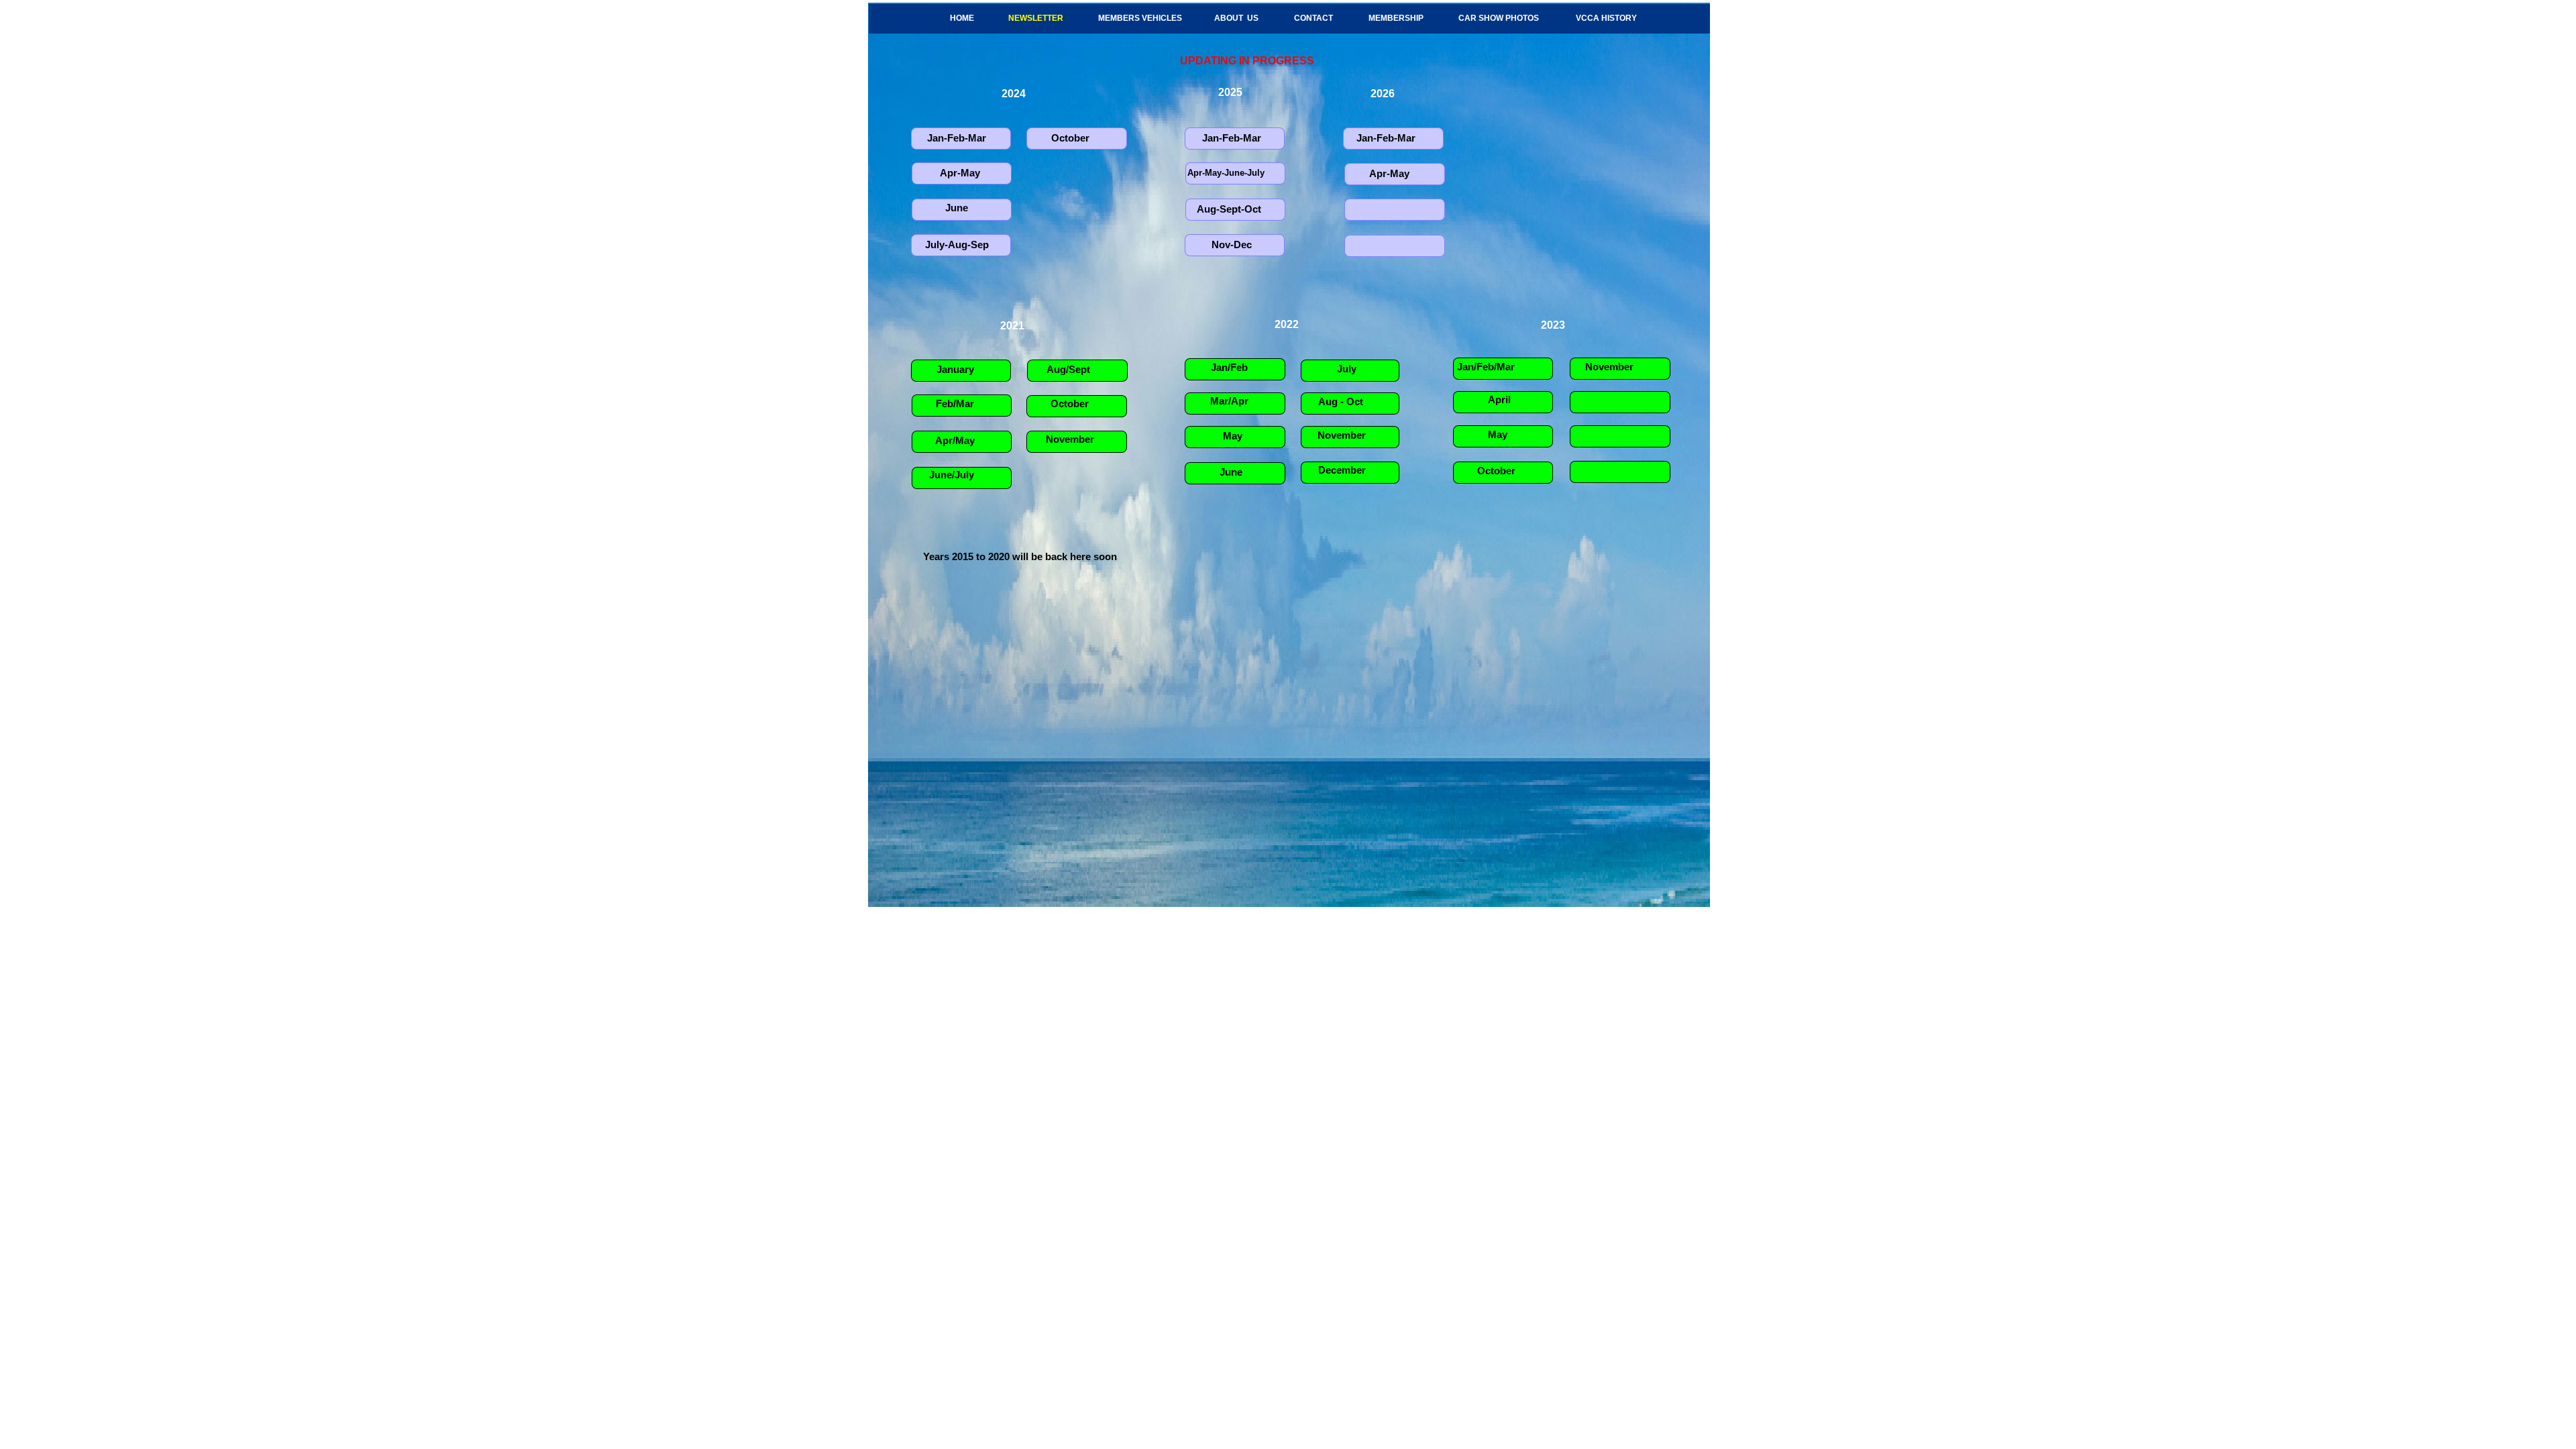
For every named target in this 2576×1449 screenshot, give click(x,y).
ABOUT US (1236, 18)
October (1070, 404)
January (955, 369)
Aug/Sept (1068, 369)
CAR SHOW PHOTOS (1499, 18)
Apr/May (955, 440)
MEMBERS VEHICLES (1140, 18)
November (1070, 439)
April (1499, 399)
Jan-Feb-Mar (957, 138)
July (1347, 369)
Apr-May (1389, 173)
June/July (952, 475)
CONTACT (1313, 18)
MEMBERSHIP (1396, 18)
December (1342, 470)
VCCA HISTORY (1606, 18)
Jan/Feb (1229, 367)
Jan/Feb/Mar (1486, 367)
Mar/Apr (1229, 401)
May (1233, 436)
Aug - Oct (1338, 401)
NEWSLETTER (1036, 18)
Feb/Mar (955, 404)
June (1231, 472)
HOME (962, 18)
